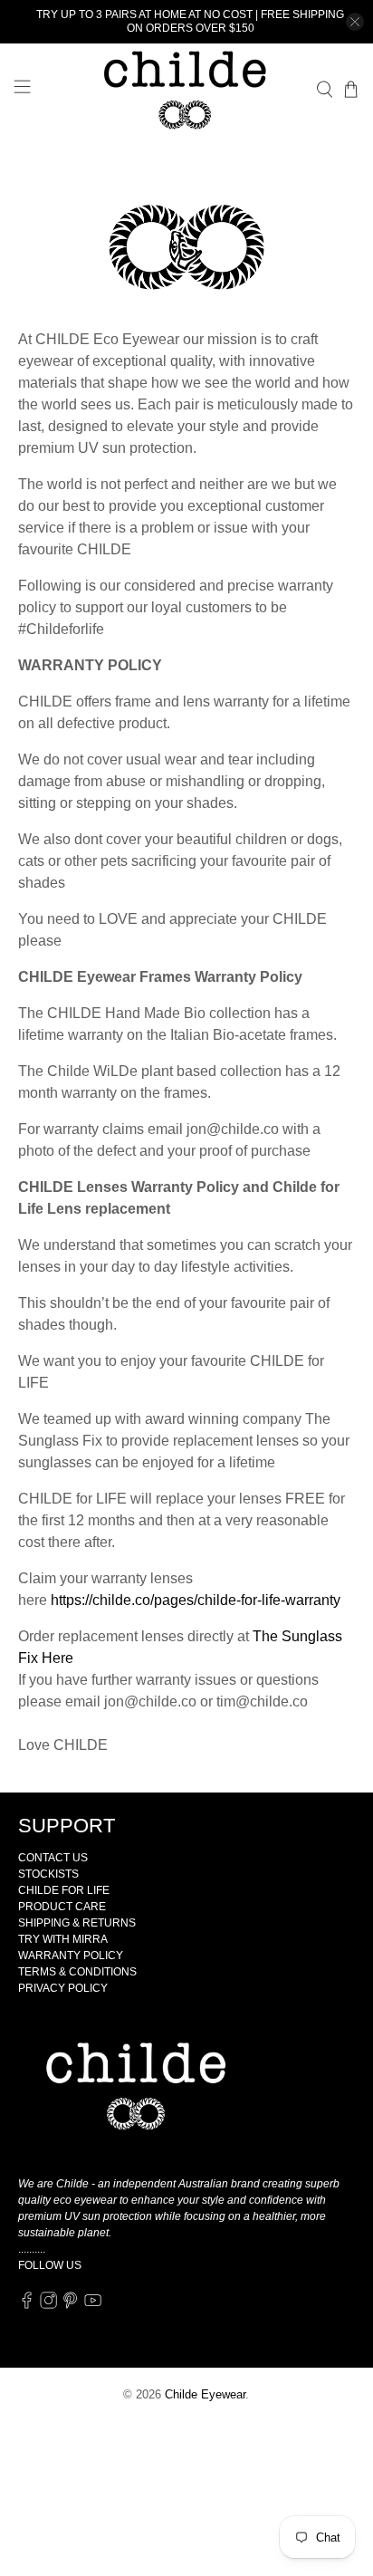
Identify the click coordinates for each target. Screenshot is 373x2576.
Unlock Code (187, 1383)
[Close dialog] (352, 1152)
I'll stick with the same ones (186, 1413)
